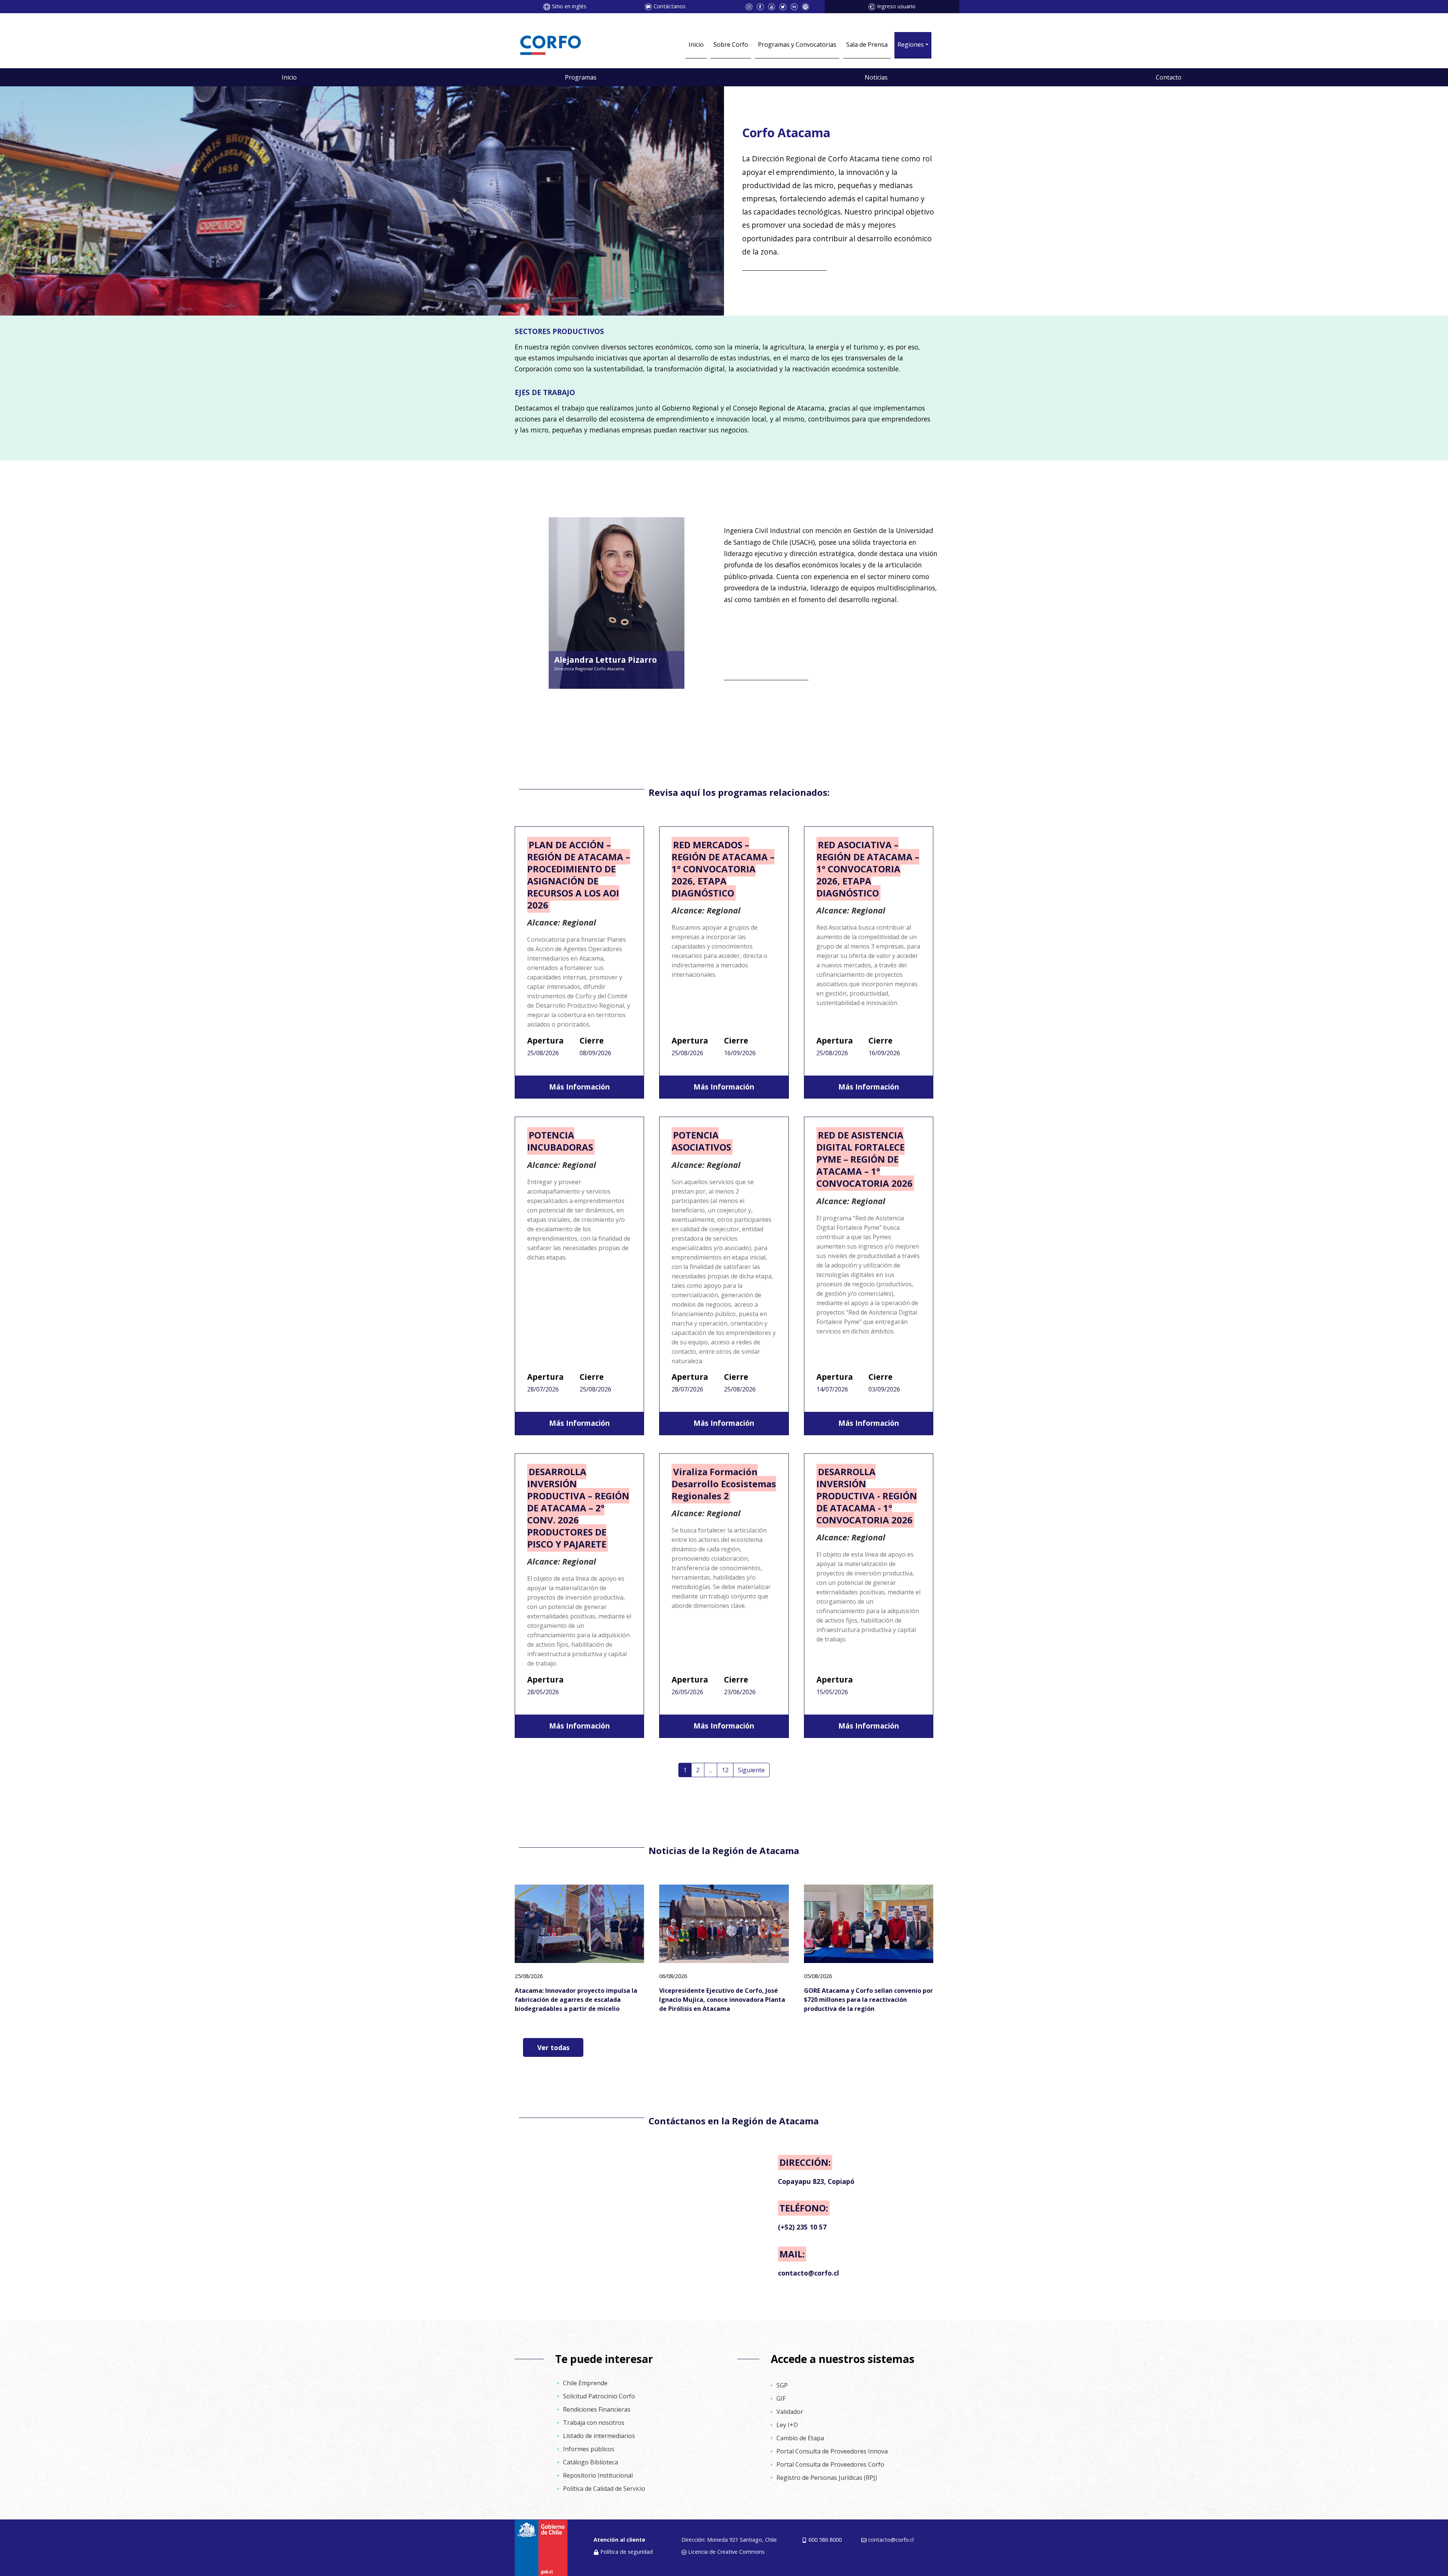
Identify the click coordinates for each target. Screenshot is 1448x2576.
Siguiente (751, 1770)
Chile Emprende (585, 2383)
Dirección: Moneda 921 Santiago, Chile (729, 2540)
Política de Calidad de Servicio (604, 2489)
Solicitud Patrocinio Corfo (599, 2396)
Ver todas (553, 2047)
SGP (782, 2385)
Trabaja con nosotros (594, 2423)
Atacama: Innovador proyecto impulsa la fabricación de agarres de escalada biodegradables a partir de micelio (576, 2000)
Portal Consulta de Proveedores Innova (832, 2451)
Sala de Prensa (867, 44)
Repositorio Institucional (598, 2475)
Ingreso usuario (896, 6)
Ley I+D (787, 2425)
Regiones (911, 44)
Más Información (579, 1087)
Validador (790, 2412)
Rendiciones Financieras (597, 2409)
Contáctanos (670, 6)
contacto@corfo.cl (891, 2540)
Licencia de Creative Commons (726, 2552)
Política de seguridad (627, 2552)
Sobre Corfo (731, 44)
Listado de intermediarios (599, 2436)
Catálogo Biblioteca (591, 2462)
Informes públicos (589, 2449)
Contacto (1169, 77)
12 (725, 1770)
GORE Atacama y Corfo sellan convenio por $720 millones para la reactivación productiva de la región (868, 2000)
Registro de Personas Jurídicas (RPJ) (827, 2478)
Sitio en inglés (569, 6)
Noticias (876, 77)
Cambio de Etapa (800, 2438)
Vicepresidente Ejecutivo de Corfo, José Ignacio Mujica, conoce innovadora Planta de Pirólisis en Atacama (722, 2000)
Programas (581, 77)
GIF (781, 2398)
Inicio (696, 44)
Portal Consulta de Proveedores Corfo (830, 2464)
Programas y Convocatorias (797, 44)
